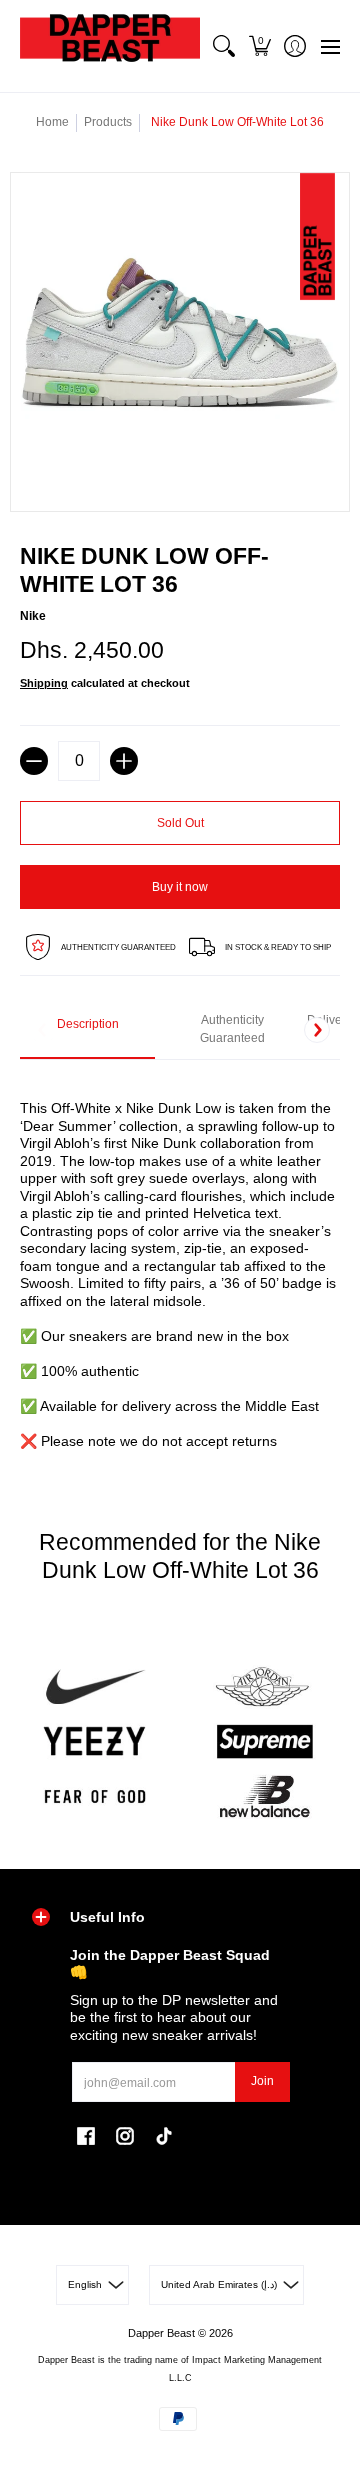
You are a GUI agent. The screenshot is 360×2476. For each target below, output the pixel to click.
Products (108, 122)
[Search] (224, 46)
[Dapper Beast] (110, 46)
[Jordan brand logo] (265, 1687)
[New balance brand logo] (265, 1796)
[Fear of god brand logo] (95, 1796)
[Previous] (43, 1030)
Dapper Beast (161, 2333)
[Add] (124, 761)
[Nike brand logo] (95, 1687)
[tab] (87, 1030)
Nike (33, 616)
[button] (259, 46)
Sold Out (180, 823)
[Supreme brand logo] (265, 1741)
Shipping (44, 683)
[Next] (317, 1030)
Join (262, 2081)
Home (52, 122)
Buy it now (180, 887)
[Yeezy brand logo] (95, 1741)
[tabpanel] (180, 1263)
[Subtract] (34, 761)
